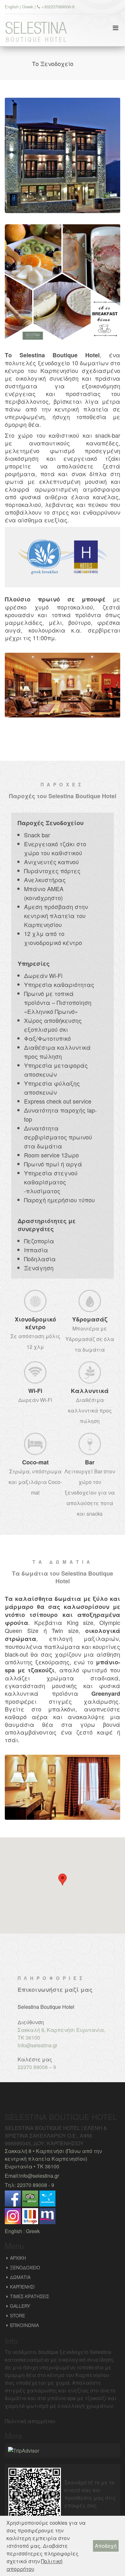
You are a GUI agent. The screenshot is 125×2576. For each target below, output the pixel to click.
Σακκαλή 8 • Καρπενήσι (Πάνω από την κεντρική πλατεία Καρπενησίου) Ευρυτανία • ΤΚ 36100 (53, 2159)
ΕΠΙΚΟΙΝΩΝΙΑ (24, 2325)
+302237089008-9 (57, 7)
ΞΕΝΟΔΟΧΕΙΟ (25, 2267)
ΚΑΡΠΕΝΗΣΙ (22, 2287)
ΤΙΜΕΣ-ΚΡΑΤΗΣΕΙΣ (29, 2296)
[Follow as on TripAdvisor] (30, 2198)
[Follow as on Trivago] (30, 2216)
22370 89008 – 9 (37, 2067)
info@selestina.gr (37, 2045)
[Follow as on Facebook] (13, 2198)
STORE (17, 2315)
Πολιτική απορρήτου (30, 2421)
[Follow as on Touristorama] (47, 2198)
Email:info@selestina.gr (32, 2176)
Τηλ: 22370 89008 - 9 (29, 2185)
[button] (63, 1880)
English (12, 7)
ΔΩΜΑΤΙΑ (20, 2277)
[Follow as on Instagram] (13, 2216)
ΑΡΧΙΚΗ (18, 2258)
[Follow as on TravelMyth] (47, 2216)
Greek (28, 7)
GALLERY (20, 2306)
